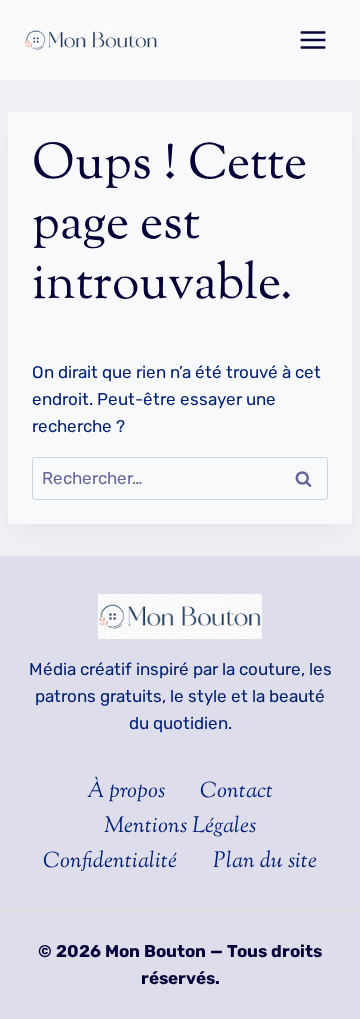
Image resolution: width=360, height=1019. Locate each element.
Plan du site (265, 862)
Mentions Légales (180, 827)
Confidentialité (110, 862)
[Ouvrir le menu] (312, 39)
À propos (126, 792)
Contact (236, 792)
